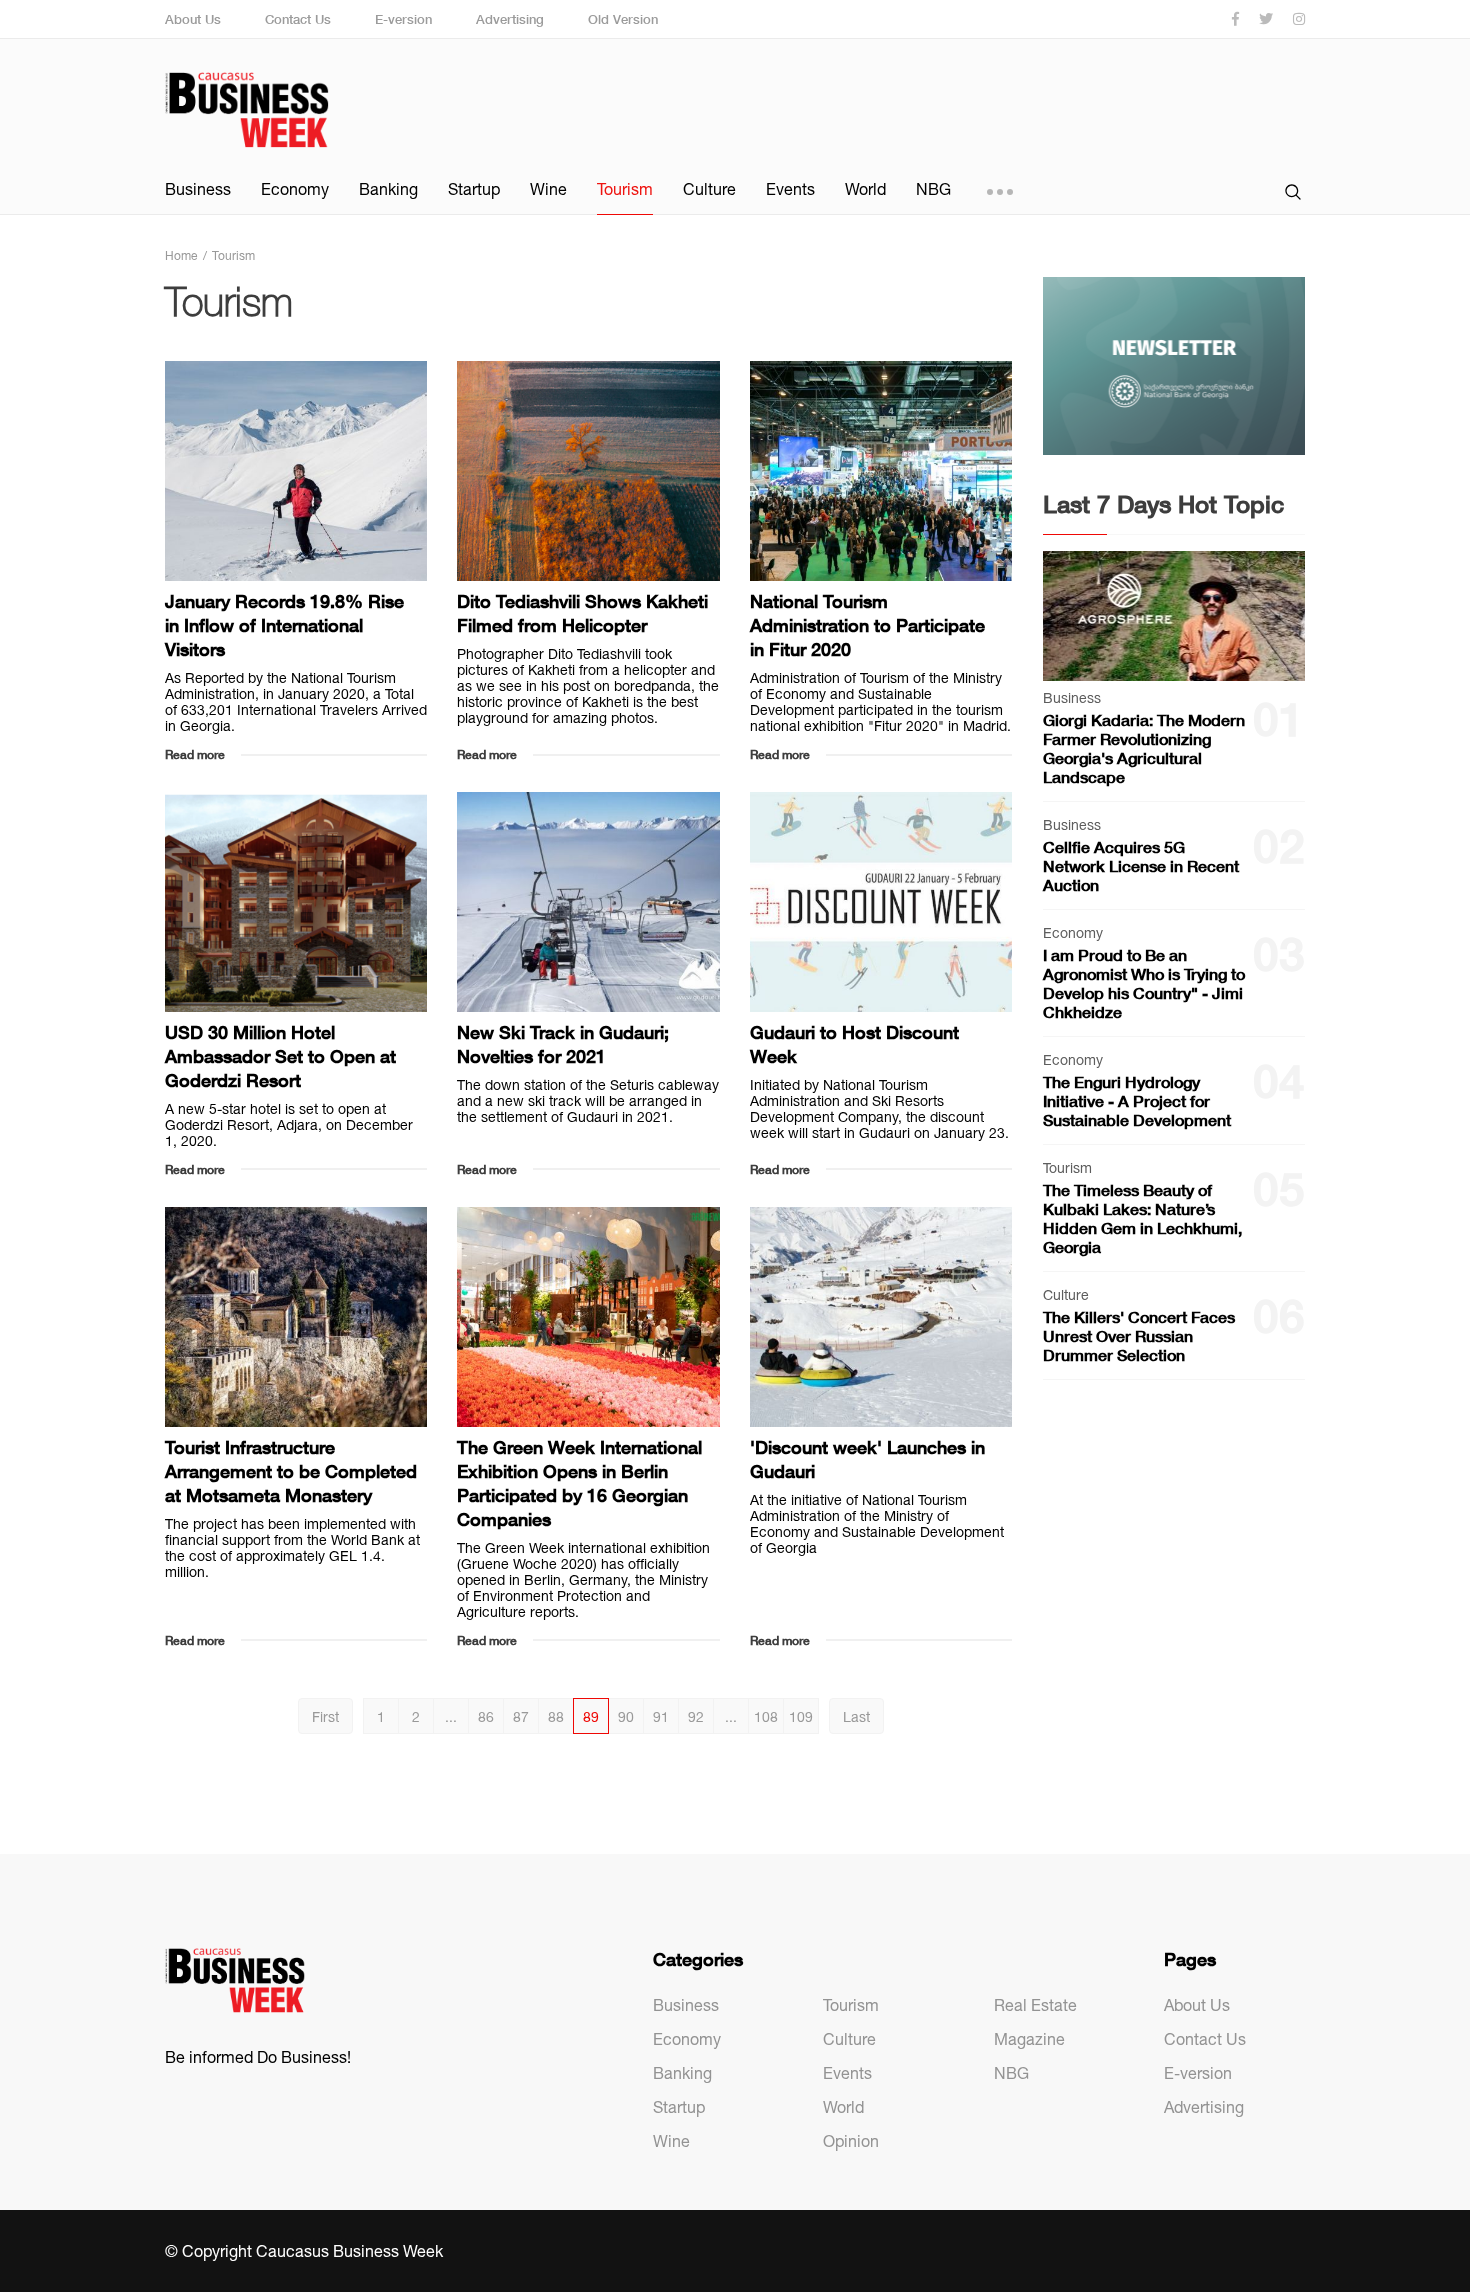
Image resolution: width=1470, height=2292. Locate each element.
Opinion (851, 2141)
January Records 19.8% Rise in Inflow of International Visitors (284, 625)
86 (486, 1717)
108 (766, 1717)
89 (591, 1717)
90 (626, 1717)
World (865, 189)
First (325, 1717)
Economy (295, 189)
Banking (388, 189)
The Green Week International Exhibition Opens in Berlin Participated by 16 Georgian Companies (579, 1483)
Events (790, 189)
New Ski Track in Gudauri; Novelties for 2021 (563, 1044)
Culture (709, 189)
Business (198, 189)
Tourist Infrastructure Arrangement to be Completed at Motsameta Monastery (291, 1471)
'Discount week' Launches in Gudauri (867, 1459)
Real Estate (1035, 2005)
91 (661, 1717)
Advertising (510, 19)
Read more (195, 754)
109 (801, 1717)
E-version (403, 19)
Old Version (623, 19)
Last (856, 1717)
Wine (548, 189)
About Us (193, 19)
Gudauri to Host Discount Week (854, 1044)
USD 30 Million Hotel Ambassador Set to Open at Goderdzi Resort (280, 1056)
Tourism (625, 189)
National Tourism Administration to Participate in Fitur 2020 (867, 625)
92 (696, 1717)
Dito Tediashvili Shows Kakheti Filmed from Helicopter (582, 613)
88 (556, 1717)
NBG (933, 189)
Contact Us (298, 19)
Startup (474, 189)
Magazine (1029, 2039)
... (451, 1717)
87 (521, 1717)
